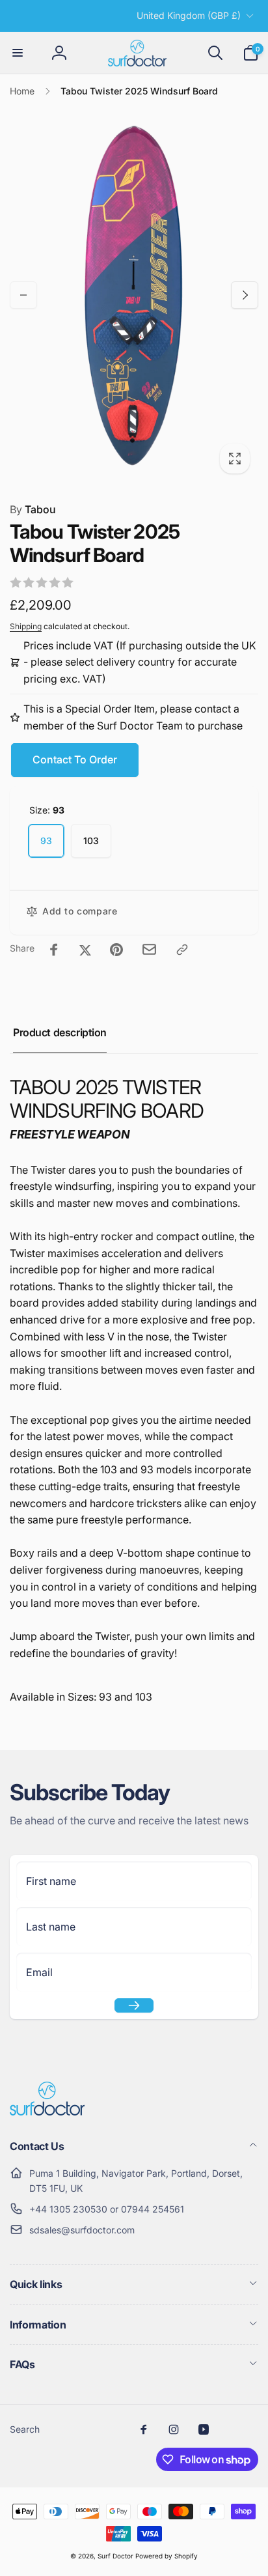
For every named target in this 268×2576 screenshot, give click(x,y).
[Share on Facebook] (54, 950)
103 (91, 841)
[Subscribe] (134, 2005)
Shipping (26, 626)
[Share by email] (149, 949)
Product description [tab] (60, 1032)
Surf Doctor (115, 2556)
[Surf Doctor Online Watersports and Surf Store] (47, 2112)
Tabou (33, 509)
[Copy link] (182, 950)
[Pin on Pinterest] (116, 950)
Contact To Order (75, 759)
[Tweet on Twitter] (85, 950)
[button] (18, 53)
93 (46, 841)
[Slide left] (23, 295)
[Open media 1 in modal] (134, 294)
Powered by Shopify (167, 2556)
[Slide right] (245, 295)
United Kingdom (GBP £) (189, 15)
